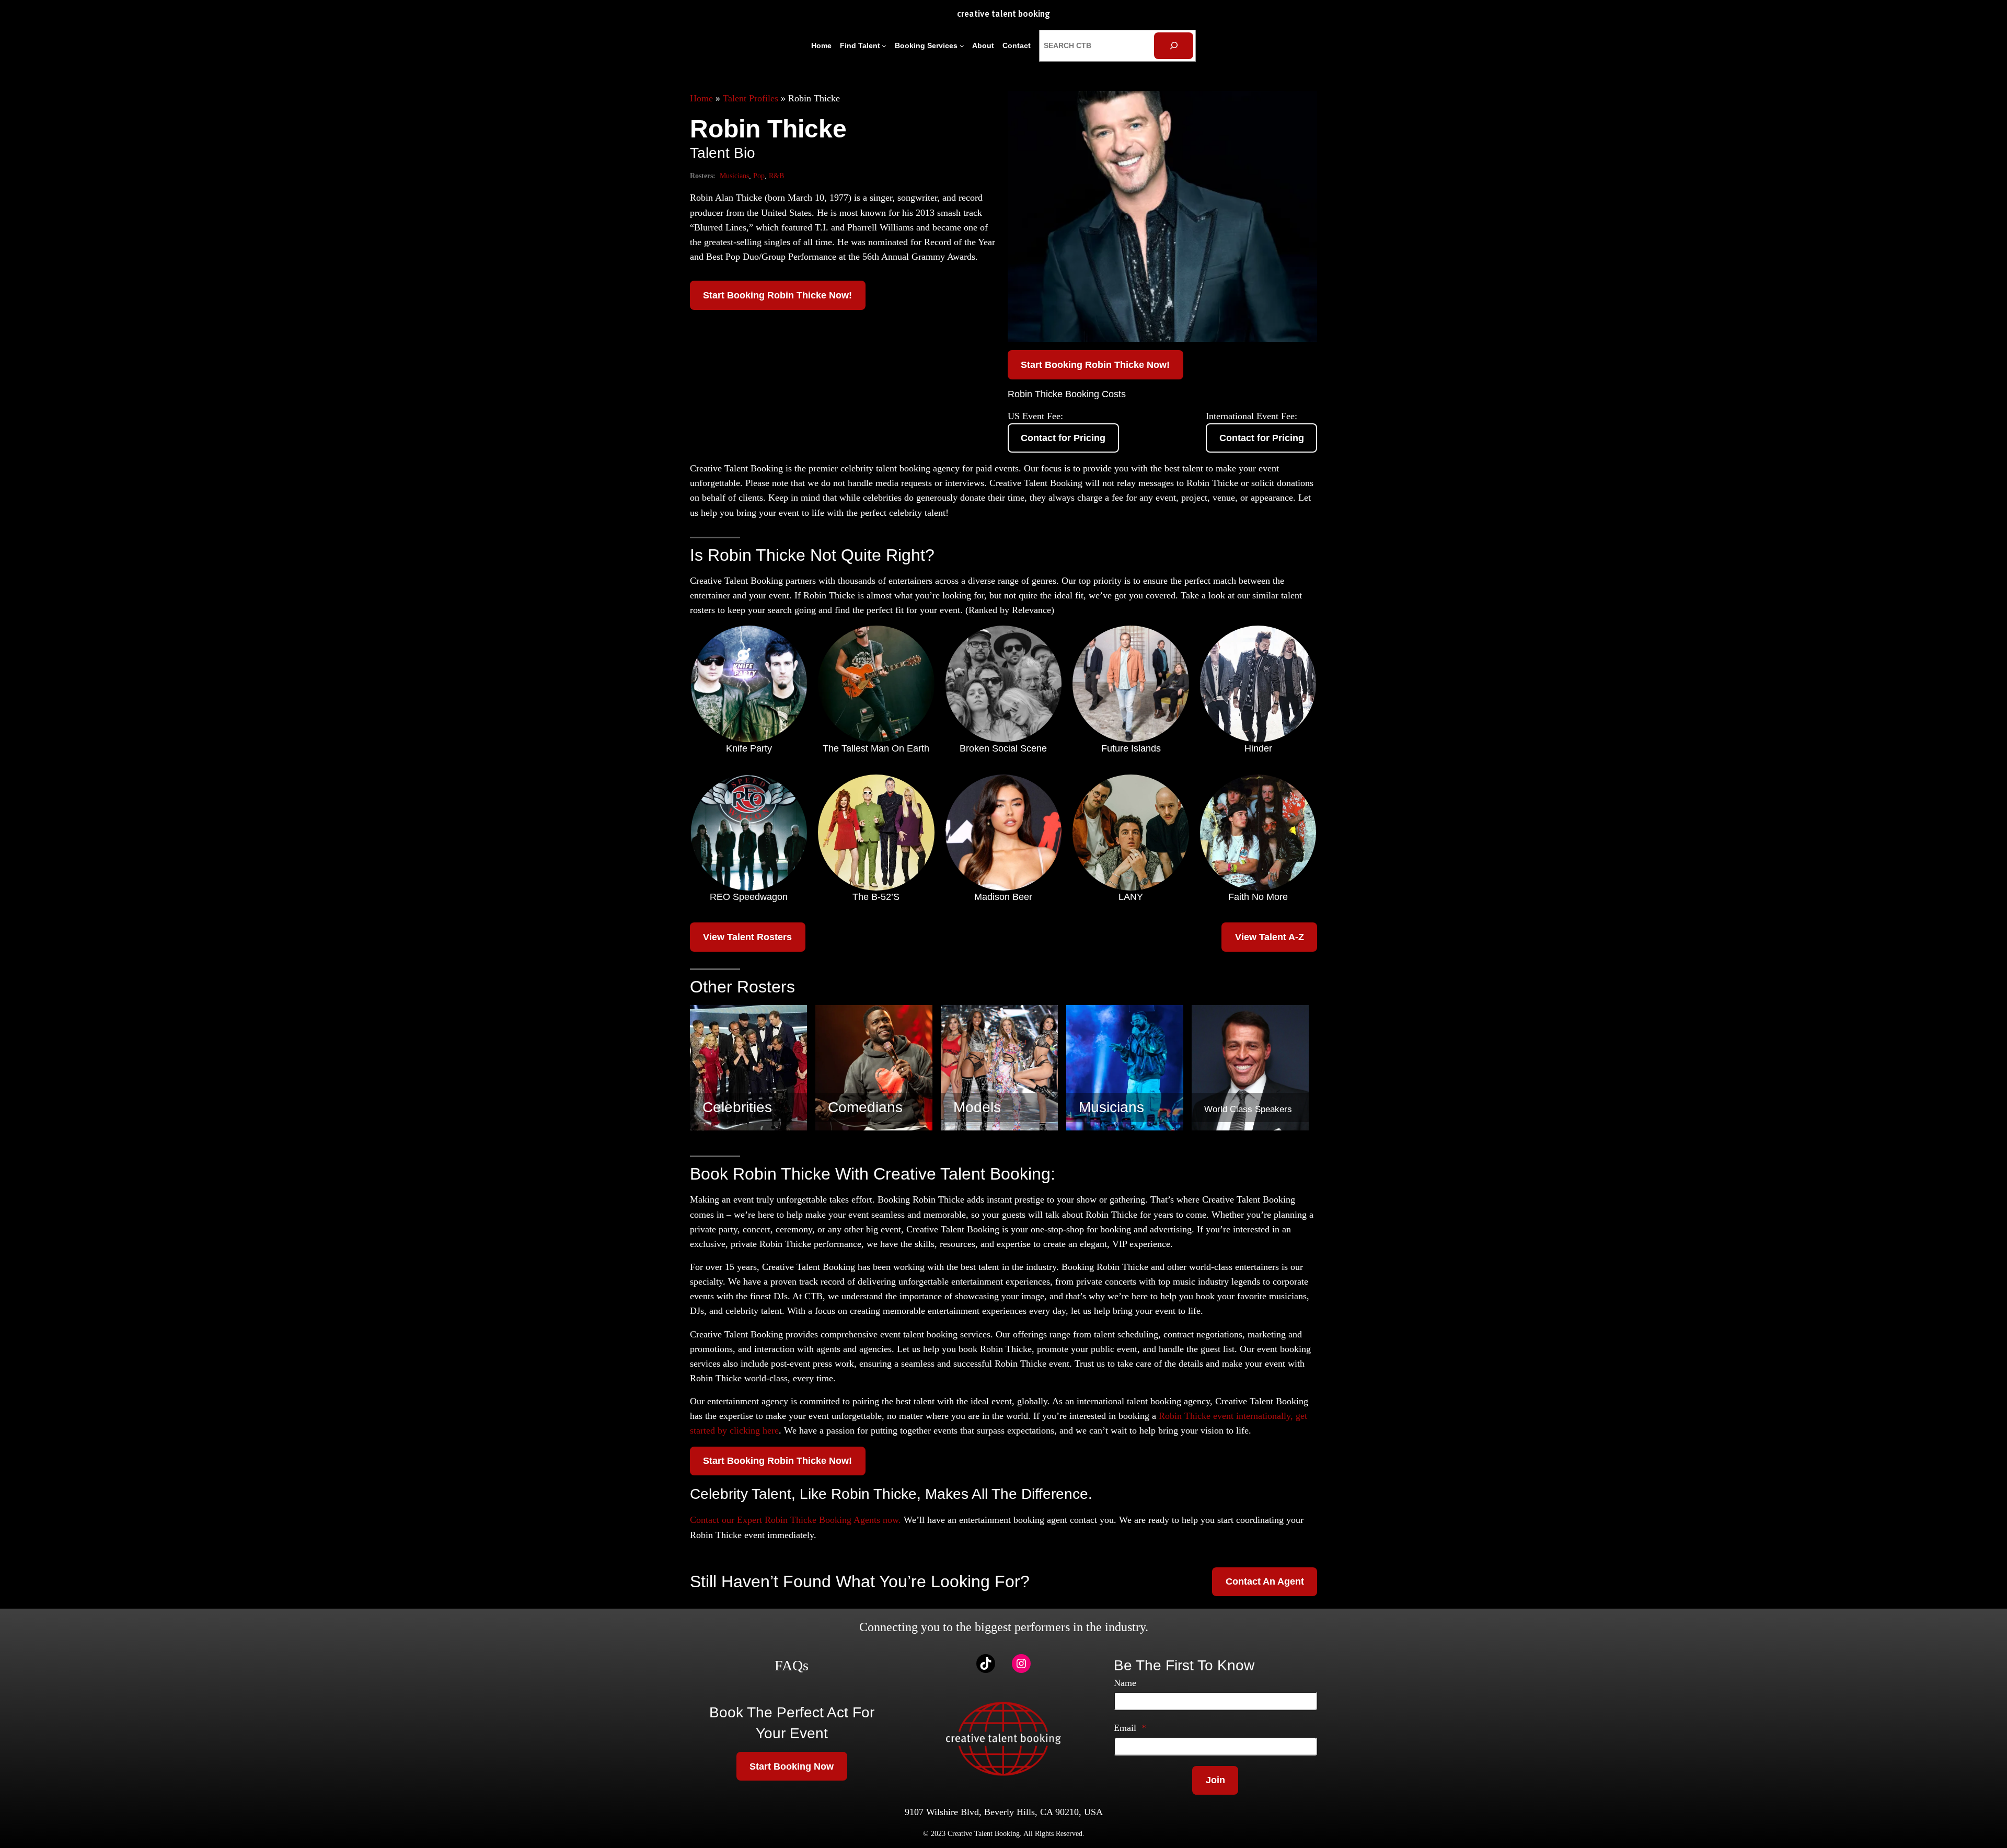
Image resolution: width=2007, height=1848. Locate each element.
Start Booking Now (792, 1766)
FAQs (792, 1665)
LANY (1131, 897)
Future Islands (1131, 748)
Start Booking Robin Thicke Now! (777, 295)
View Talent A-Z (1270, 937)
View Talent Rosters (747, 937)
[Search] (1174, 46)
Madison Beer (1003, 897)
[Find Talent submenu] (884, 46)
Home (701, 98)
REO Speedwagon (749, 897)
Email (1130, 1728)
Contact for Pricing (1063, 438)
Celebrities (737, 1107)
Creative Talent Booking (1004, 14)
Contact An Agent (1265, 1581)
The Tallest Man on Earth (876, 748)
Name (1125, 1683)
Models (977, 1107)
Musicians (734, 176)
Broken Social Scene (1003, 748)
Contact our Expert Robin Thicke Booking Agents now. (795, 1520)
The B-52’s (876, 897)
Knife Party (749, 748)
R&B (776, 176)
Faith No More (1258, 897)
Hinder (1258, 748)
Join (1215, 1780)
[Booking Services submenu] (962, 46)
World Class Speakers (1248, 1109)
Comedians (865, 1107)
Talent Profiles (751, 98)
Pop (759, 176)
